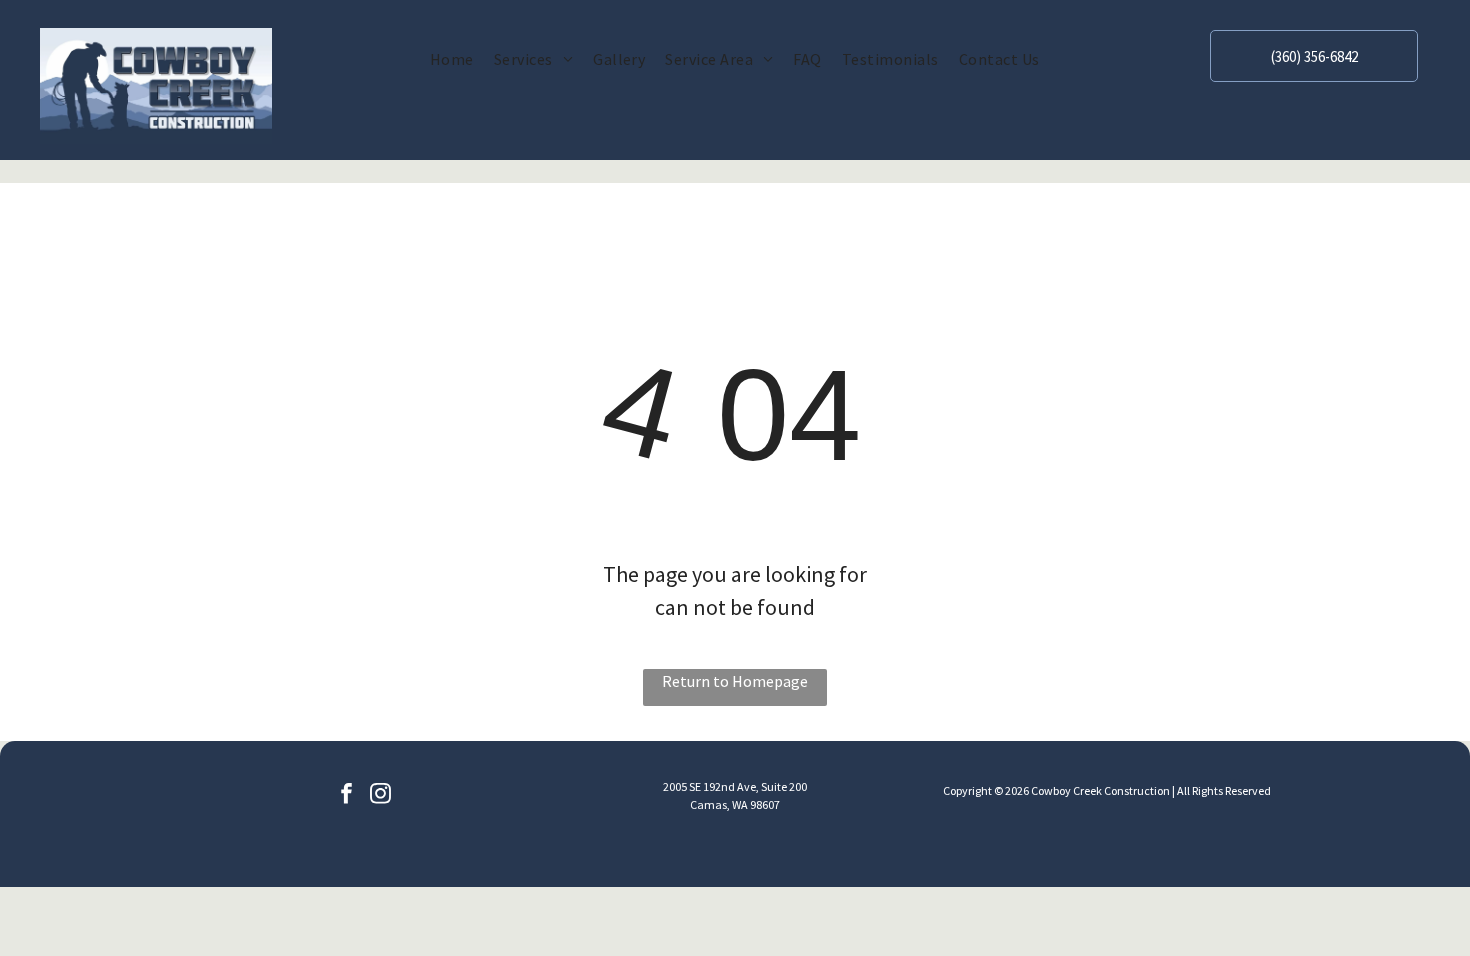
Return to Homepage (735, 681)
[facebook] (346, 796)
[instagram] (380, 796)
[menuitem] (452, 59)
